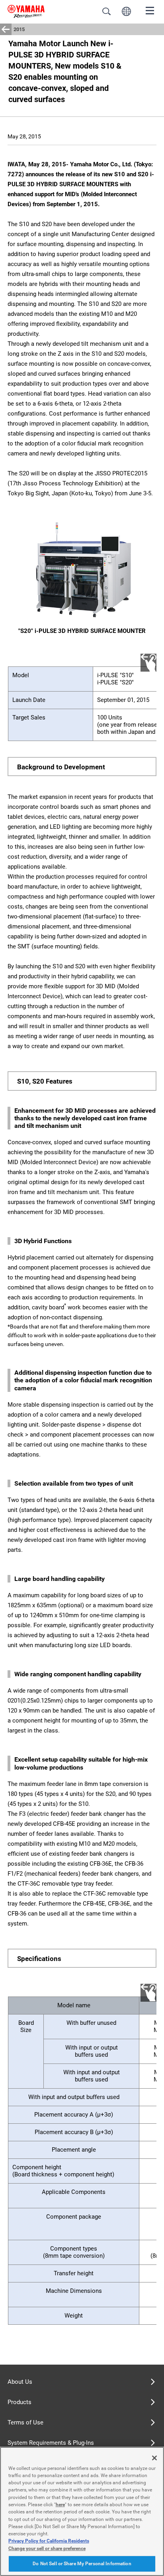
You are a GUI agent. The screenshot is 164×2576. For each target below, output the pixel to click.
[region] (82, 2511)
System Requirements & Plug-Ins (51, 2443)
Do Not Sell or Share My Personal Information (82, 2564)
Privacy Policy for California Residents (49, 2541)
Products (20, 2402)
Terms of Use (25, 2422)
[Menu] (150, 10)
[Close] (154, 2458)
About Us (20, 2382)
